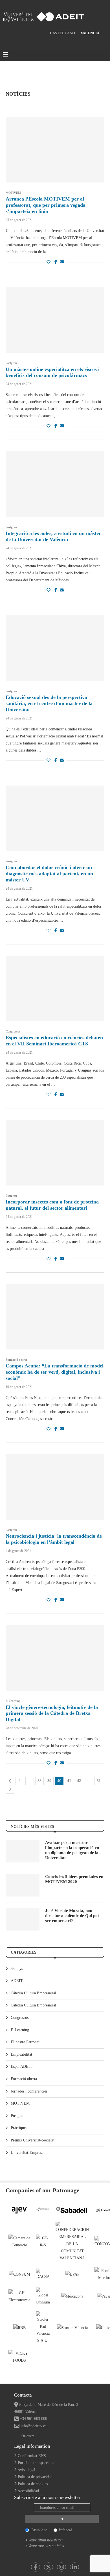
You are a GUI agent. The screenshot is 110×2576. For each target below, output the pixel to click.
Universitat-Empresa (27, 2153)
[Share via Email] (62, 262)
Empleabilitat (21, 2054)
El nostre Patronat (25, 2042)
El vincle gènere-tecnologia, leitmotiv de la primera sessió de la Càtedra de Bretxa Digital (52, 1713)
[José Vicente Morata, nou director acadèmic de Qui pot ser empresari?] (23, 1919)
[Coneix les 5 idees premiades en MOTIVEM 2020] (23, 1885)
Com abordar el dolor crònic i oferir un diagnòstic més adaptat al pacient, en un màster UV (49, 874)
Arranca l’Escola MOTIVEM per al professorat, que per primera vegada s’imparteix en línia (46, 205)
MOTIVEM (20, 2103)
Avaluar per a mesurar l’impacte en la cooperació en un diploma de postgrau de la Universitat (72, 1850)
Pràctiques (19, 2128)
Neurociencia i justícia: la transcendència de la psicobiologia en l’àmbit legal (54, 1539)
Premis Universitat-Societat (33, 2140)
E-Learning (20, 2030)
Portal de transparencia (36, 2463)
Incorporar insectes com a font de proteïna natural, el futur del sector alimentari (52, 1205)
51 (99, 1781)
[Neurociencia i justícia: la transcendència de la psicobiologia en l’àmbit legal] (55, 1487)
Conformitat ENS (32, 2456)
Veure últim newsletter (46, 2540)
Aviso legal (26, 2470)
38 (39, 1781)
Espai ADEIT (22, 2067)
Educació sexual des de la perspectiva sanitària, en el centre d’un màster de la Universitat (49, 703)
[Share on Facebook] (56, 262)
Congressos (20, 2018)
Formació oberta (24, 2079)
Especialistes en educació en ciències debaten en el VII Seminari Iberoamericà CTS (54, 1041)
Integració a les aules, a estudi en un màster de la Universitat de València (53, 536)
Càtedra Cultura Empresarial (33, 2005)
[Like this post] (49, 262)
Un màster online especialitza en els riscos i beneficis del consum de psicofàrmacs (53, 372)
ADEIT (17, 1981)
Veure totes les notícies (46, 2546)
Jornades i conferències (29, 2091)
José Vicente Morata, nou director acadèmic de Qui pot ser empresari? (72, 1916)
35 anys (17, 1969)
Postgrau (18, 2116)
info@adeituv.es (33, 2426)
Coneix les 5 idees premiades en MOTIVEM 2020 (74, 1879)
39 (49, 1781)
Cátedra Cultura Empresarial (33, 1993)
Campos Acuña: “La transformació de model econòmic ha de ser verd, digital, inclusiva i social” (55, 1372)
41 (69, 1781)
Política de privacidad (35, 2477)
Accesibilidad (28, 2491)
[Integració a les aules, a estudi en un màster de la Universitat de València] (55, 484)
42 (79, 1781)
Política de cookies (33, 2484)
